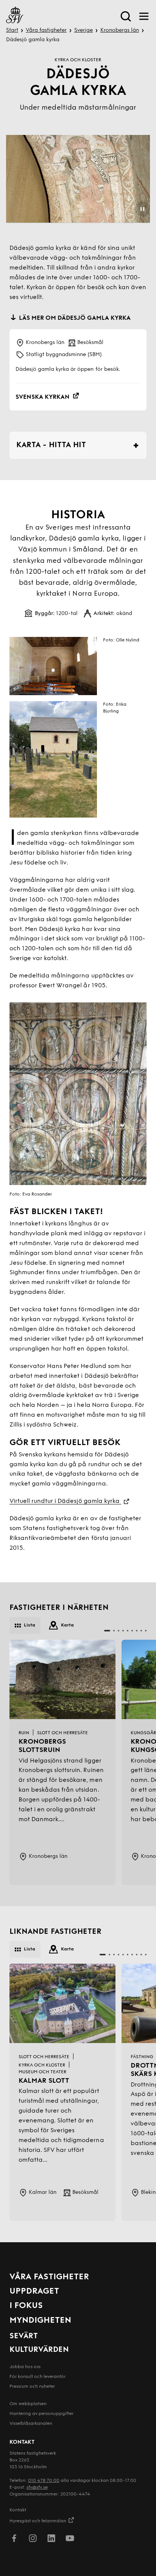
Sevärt (24, 2336)
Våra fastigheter (46, 30)
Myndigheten (40, 2321)
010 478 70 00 (44, 2481)
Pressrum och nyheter (32, 2387)
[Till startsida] (15, 16)
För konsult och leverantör (37, 2377)
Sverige (83, 30)
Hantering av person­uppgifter (41, 2414)
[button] (107, 1631)
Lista (30, 1625)
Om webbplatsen (28, 2404)
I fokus (26, 2306)
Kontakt (18, 2510)
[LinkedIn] (51, 2540)
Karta (67, 1625)
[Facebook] (14, 2540)
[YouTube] (70, 2540)
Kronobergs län (120, 30)
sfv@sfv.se (37, 2488)
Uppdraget (34, 2292)
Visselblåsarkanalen (31, 2424)
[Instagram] (33, 2540)
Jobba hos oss (25, 2367)
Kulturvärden (39, 2350)
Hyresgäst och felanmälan (38, 2521)
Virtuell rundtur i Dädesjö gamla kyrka (65, 1501)
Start (12, 30)
